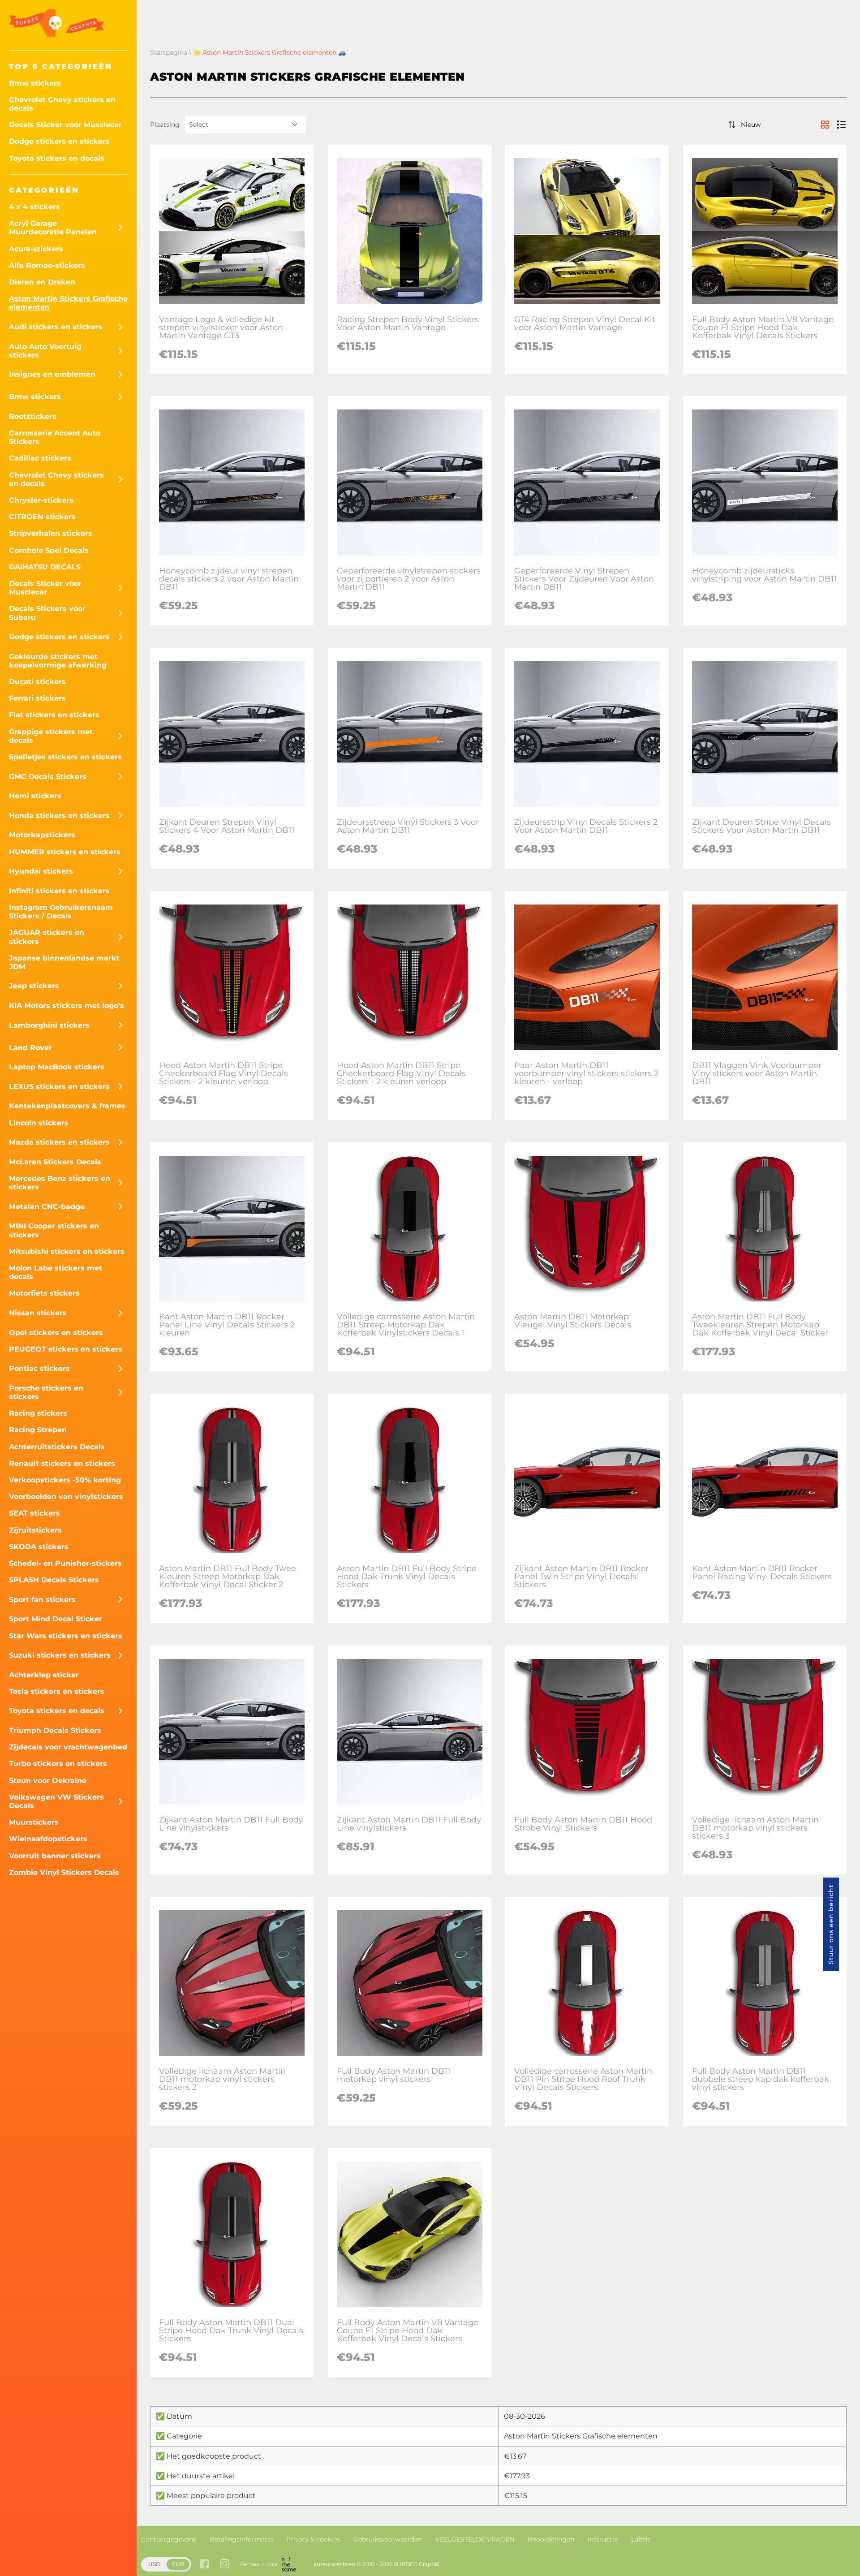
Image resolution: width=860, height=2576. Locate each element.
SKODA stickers (39, 1547)
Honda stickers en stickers (59, 816)
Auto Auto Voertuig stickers (45, 351)
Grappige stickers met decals (51, 736)
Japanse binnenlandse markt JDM (64, 962)
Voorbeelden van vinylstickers (66, 1497)
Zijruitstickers (35, 1530)
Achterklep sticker (44, 1675)
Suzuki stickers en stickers (60, 1655)
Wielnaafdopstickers (48, 1839)
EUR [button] (178, 2564)
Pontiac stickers (39, 1368)
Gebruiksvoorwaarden (388, 2539)
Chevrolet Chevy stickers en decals (62, 104)
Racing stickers (38, 1413)
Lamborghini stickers (49, 1025)
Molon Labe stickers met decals (56, 1272)
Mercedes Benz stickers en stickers (60, 1183)
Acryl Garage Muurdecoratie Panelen (53, 228)
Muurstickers (34, 1822)
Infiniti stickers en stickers (59, 891)
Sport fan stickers (42, 1600)
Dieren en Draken (42, 282)
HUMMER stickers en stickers (65, 852)
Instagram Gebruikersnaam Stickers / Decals (61, 912)
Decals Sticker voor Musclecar (65, 125)
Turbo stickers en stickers (58, 1764)
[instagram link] (225, 2565)
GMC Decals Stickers (48, 777)
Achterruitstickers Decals (57, 1447)
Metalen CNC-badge (47, 1207)
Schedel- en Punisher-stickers (65, 1563)
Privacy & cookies (313, 2539)
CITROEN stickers (42, 517)
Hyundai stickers (41, 871)
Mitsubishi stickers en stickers (67, 1251)
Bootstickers (33, 416)
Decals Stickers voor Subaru (47, 613)
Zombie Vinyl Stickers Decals (64, 1872)
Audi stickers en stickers (56, 327)
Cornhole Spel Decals (49, 550)
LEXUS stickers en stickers (59, 1087)
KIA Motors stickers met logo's (67, 1006)
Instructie (603, 2539)
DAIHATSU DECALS (45, 567)
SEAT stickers (34, 1513)
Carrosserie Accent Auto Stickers (55, 437)
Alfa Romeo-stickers (47, 265)
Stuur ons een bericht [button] (831, 1924)
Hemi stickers (35, 796)
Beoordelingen (551, 2539)
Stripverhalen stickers (51, 533)
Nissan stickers (38, 1313)
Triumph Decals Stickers (55, 1730)
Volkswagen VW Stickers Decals (56, 1801)
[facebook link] (204, 2565)
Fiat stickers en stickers (54, 715)
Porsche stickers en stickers (46, 1392)
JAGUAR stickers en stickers (47, 937)
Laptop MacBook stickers (57, 1067)
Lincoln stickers (39, 1123)
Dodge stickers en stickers (59, 141)
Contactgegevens (169, 2539)
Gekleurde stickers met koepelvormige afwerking (58, 661)
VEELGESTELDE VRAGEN (475, 2539)
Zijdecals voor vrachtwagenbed (68, 1747)
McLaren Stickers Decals (55, 1162)
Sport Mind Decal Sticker (56, 1619)
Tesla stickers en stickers (57, 1691)
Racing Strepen (38, 1430)
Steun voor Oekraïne (48, 1781)
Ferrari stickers (37, 698)
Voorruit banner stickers (55, 1856)
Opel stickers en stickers (56, 1333)
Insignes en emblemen (52, 374)
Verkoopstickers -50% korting (65, 1480)
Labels (641, 2539)
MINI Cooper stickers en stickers (54, 1230)
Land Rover (30, 1048)
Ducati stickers (37, 682)
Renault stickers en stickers (62, 1463)
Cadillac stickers (40, 458)
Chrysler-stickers (41, 500)
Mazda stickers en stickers (59, 1142)
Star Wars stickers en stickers (66, 1636)
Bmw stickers (35, 83)
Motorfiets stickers (44, 1293)
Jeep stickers (34, 986)
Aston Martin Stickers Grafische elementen (68, 303)
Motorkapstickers (42, 835)
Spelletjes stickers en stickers (65, 757)
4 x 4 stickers (34, 207)
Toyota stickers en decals (57, 158)
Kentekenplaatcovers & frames (67, 1106)
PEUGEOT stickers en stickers (66, 1349)
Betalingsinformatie (241, 2539)
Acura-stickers (36, 249)
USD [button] (154, 2564)
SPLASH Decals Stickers (54, 1580)
